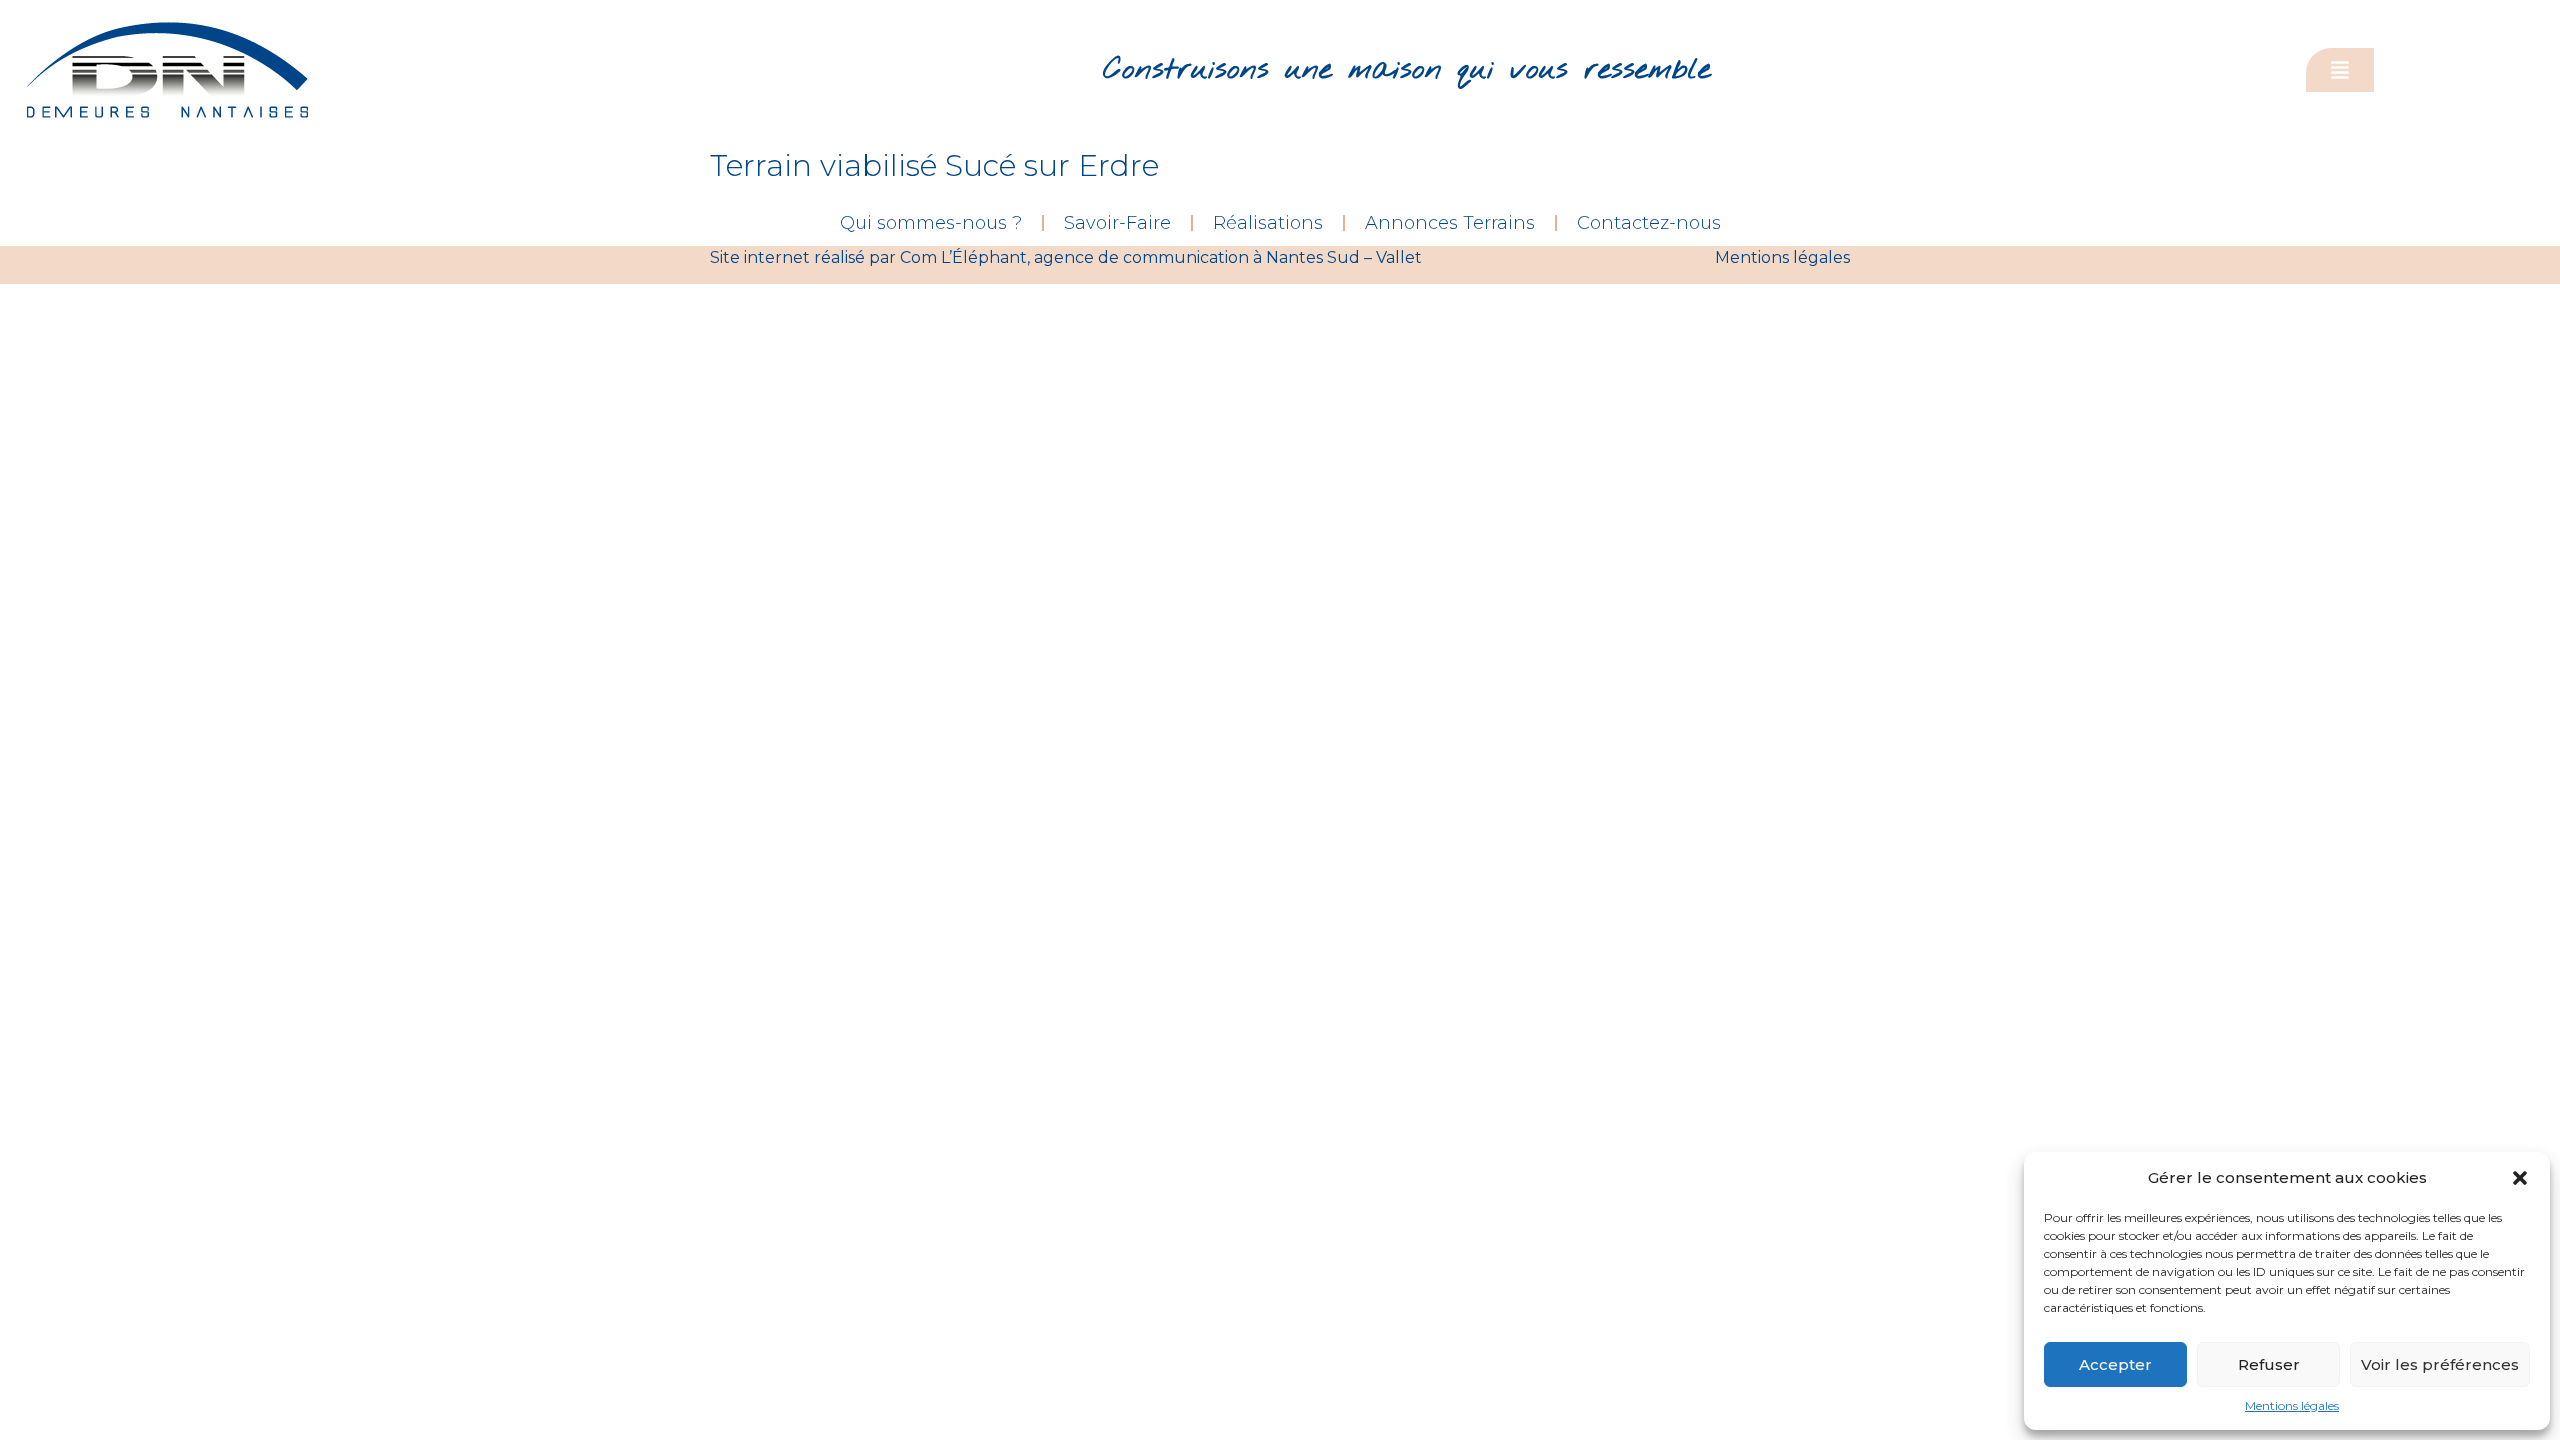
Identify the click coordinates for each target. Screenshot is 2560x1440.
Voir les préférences (2440, 1364)
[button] (2520, 1178)
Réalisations (1268, 223)
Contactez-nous (1649, 223)
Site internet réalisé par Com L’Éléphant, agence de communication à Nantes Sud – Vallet (1066, 257)
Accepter (2115, 1364)
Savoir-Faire (1117, 223)
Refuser (2269, 1364)
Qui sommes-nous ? (931, 223)
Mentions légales (2292, 1405)
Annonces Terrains (1450, 223)
